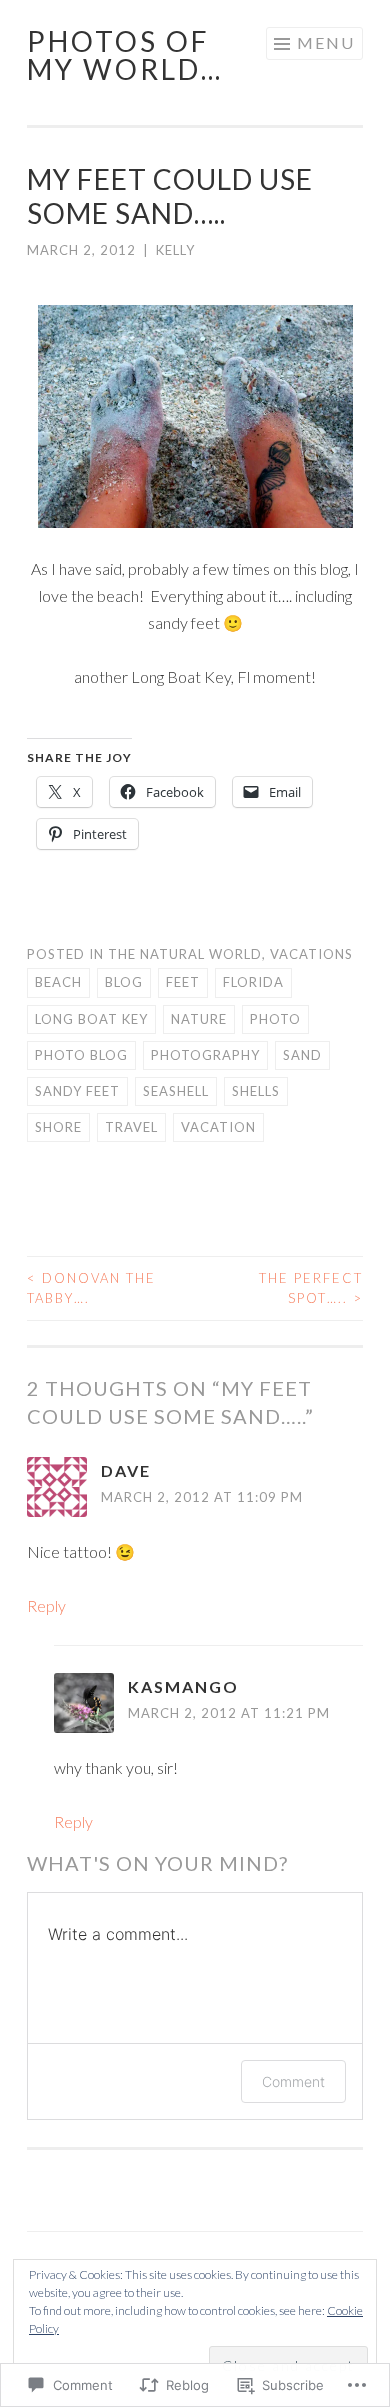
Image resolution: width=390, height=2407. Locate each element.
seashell (176, 1091)
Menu (326, 42)
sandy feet (77, 1091)
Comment (293, 2081)
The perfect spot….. (311, 1288)
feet (183, 982)
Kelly (175, 250)
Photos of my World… (125, 55)
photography (205, 1055)
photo (275, 1019)
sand (302, 1055)
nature (199, 1019)
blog (124, 982)
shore (58, 1127)
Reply (46, 1605)
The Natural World (185, 954)
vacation (218, 1127)
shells (256, 1091)
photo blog (81, 1055)
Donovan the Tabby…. (91, 1288)
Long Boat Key (91, 1019)
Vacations (311, 954)
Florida (253, 982)
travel (131, 1127)
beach (58, 982)
